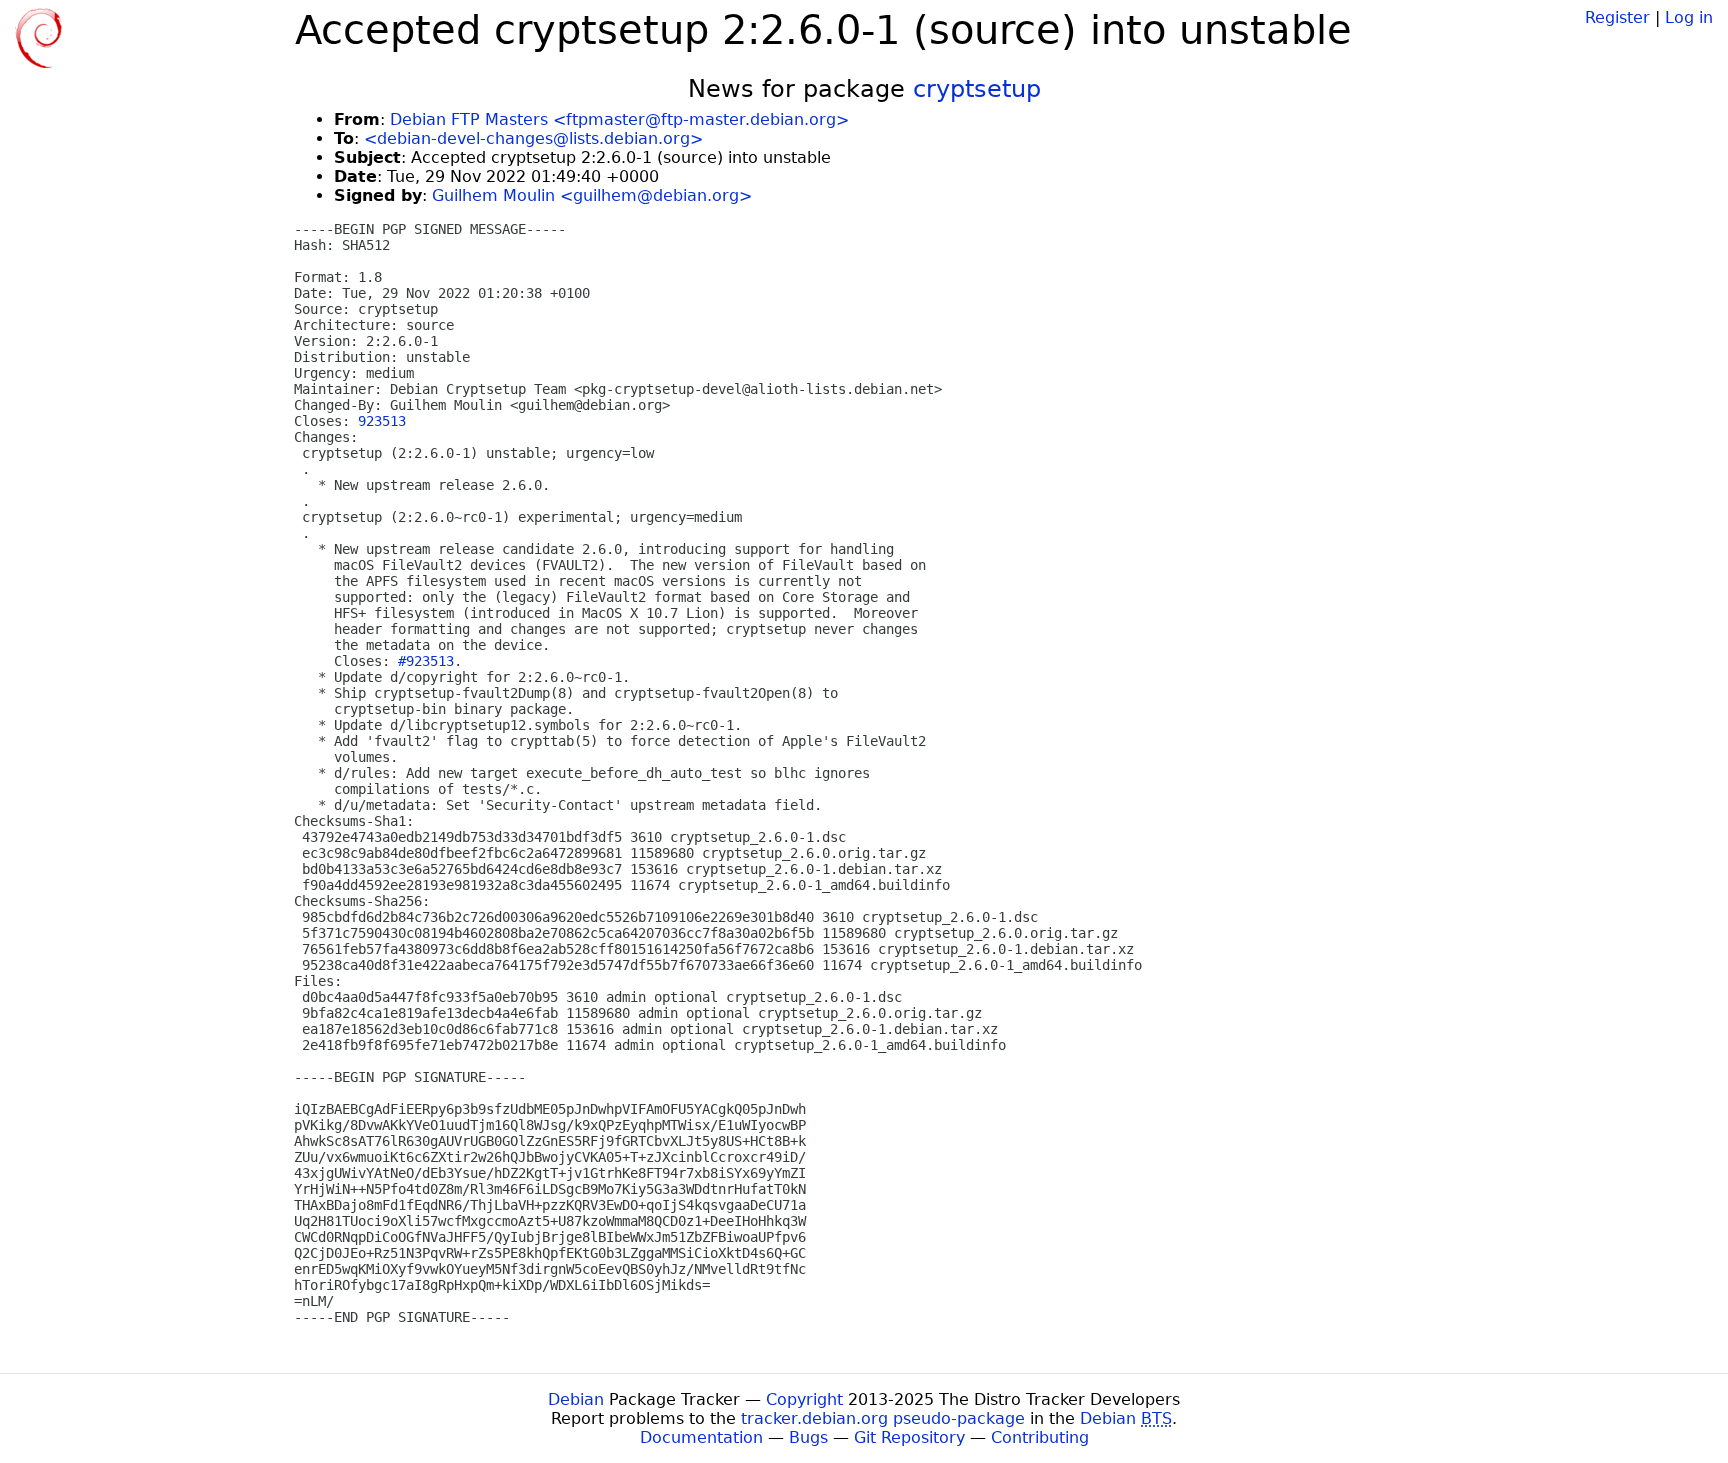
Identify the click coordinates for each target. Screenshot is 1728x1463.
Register (1617, 17)
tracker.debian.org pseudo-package (883, 1418)
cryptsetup (977, 89)
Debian (576, 1399)
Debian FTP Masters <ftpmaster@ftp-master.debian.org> (619, 119)
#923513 (426, 661)
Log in (1689, 17)
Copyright (804, 1399)
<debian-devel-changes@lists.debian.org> (533, 138)
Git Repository (909, 1437)
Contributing (1040, 1437)
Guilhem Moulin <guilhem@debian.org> (592, 195)
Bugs (808, 1437)
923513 (382, 421)
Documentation (701, 1437)
